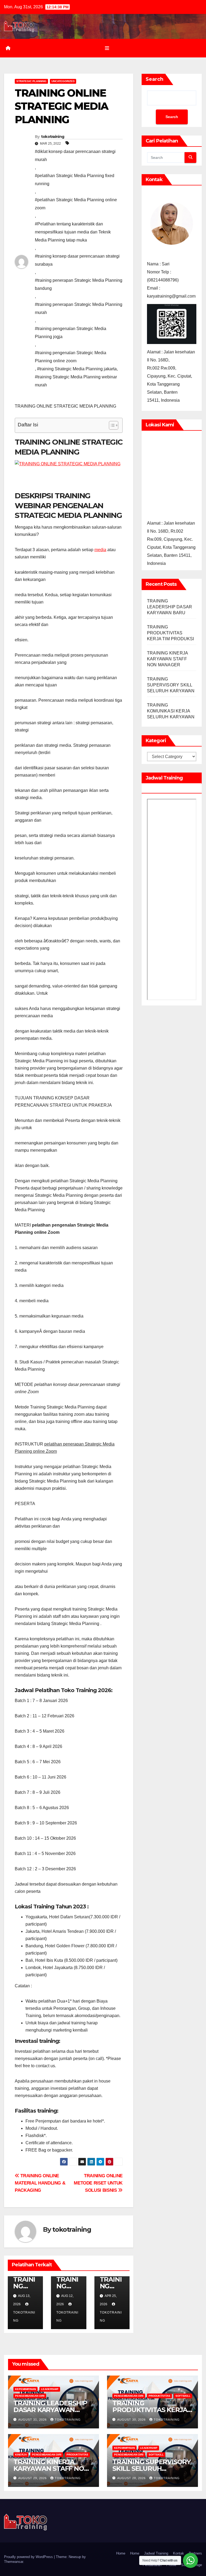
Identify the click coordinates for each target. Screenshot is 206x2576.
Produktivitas (159, 2396)
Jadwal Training (156, 2553)
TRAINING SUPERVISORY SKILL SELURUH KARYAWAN (171, 685)
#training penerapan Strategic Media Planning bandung (79, 284)
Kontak (179, 2553)
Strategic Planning (31, 81)
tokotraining (53, 137)
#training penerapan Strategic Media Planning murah (79, 308)
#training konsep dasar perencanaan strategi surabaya (77, 260)
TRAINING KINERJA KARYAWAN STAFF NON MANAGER (167, 659)
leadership (50, 2389)
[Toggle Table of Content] (111, 425)
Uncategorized (63, 81)
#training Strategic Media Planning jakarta (77, 369)
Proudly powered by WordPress (29, 2557)
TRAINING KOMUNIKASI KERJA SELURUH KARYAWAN (171, 711)
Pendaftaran (152, 2565)
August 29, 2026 (33, 2478)
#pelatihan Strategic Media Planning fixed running (75, 180)
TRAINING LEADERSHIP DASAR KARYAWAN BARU (170, 607)
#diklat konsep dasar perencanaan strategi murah (75, 155)
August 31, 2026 (33, 2420)
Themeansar (14, 2562)
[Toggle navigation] (107, 48)
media (100, 550)
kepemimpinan (25, 2389)
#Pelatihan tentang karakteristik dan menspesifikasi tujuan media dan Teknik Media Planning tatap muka (73, 232)
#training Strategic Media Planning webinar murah (76, 381)
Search (154, 79)
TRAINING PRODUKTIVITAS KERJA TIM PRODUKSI (171, 633)
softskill (183, 2396)
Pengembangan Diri (30, 2396)
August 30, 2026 (132, 2420)
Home (121, 2553)
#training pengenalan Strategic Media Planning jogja (71, 333)
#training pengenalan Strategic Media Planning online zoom (71, 357)
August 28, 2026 (132, 2478)
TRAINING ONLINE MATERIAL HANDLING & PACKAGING (40, 2183)
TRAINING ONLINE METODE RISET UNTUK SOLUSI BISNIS (98, 2183)
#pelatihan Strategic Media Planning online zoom (76, 204)
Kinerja (21, 2455)
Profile (171, 2565)
